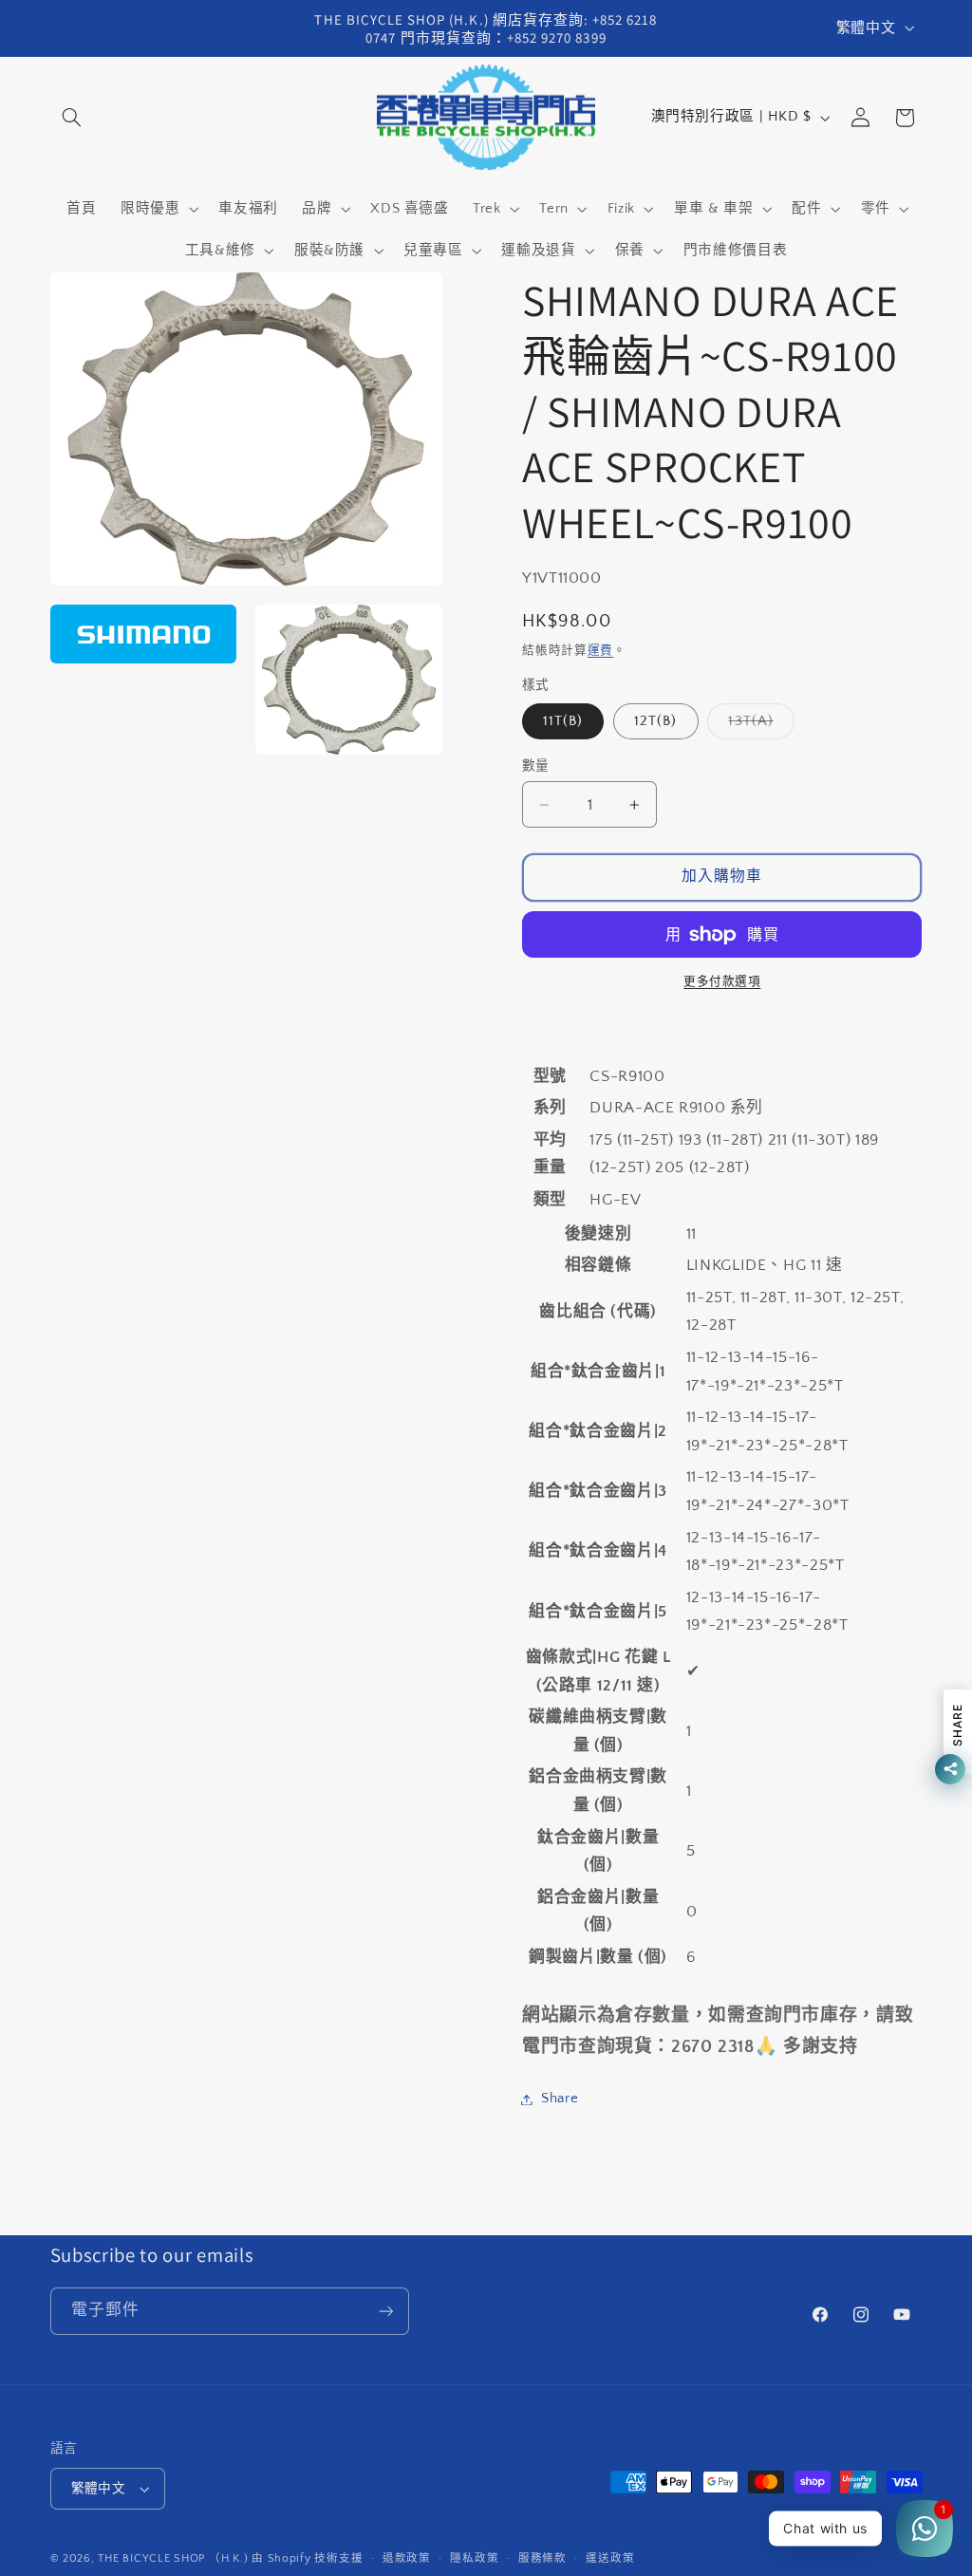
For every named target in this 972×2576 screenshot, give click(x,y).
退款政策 (407, 2558)
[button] (72, 118)
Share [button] (560, 2099)
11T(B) (563, 721)
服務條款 (542, 2558)
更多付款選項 (722, 981)
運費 (600, 650)
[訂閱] (385, 2311)
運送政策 (610, 2558)
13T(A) (757, 726)
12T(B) (655, 721)
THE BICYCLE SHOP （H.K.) (175, 2558)
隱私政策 (474, 2558)
